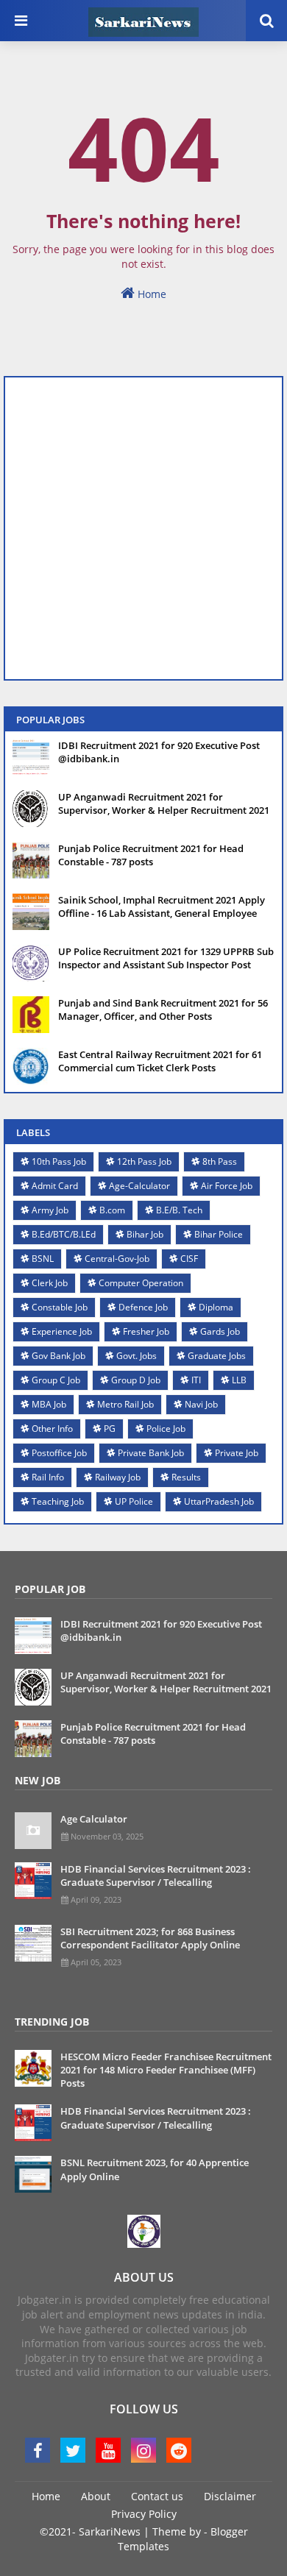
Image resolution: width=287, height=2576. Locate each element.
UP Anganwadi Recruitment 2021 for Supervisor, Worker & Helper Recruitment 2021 (164, 803)
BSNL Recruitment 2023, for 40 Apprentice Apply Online (155, 2169)
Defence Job (143, 1307)
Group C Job (56, 1380)
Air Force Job (227, 1186)
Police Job (166, 1429)
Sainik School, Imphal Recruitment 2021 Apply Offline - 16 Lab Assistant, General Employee (162, 906)
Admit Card (55, 1186)
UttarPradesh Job (219, 1501)
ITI (196, 1380)
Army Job (50, 1210)
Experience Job (62, 1331)
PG (110, 1429)
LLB (239, 1380)
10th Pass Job (59, 1161)
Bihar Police (219, 1234)
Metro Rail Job (125, 1404)
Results (186, 1477)
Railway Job (118, 1477)
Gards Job (220, 1331)
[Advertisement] (143, 528)
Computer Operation (141, 1283)
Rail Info (48, 1477)
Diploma (216, 1307)
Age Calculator (94, 1819)
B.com (112, 1210)
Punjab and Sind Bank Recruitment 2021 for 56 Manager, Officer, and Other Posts (163, 1010)
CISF (189, 1259)
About (96, 2496)
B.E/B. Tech (179, 1210)
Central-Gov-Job (117, 1259)
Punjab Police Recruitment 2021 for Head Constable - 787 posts (151, 855)
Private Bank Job (151, 1453)
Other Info (52, 1429)
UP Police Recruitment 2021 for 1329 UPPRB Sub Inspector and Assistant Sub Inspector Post (166, 958)
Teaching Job (58, 1501)
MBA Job (49, 1404)
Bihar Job (145, 1234)
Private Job (237, 1453)
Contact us (157, 2496)
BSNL (43, 1259)
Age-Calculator (139, 1186)
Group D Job (136, 1380)
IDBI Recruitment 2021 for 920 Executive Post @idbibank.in (159, 752)
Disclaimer (230, 2496)
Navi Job (201, 1404)
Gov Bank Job (59, 1356)
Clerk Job (50, 1283)
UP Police (134, 1501)
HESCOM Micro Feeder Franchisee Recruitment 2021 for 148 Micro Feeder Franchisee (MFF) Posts (166, 2070)
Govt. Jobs (137, 1356)
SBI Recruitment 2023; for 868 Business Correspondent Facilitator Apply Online (150, 1938)
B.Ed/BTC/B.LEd (64, 1234)
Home (150, 294)
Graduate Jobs (217, 1356)
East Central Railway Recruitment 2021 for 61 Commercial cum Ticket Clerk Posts (160, 1061)
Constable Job (60, 1307)
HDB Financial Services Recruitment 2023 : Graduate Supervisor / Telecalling (156, 1876)
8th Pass (220, 1161)
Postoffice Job (59, 1453)
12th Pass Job (144, 1161)
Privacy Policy (144, 2514)
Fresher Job (146, 1331)
